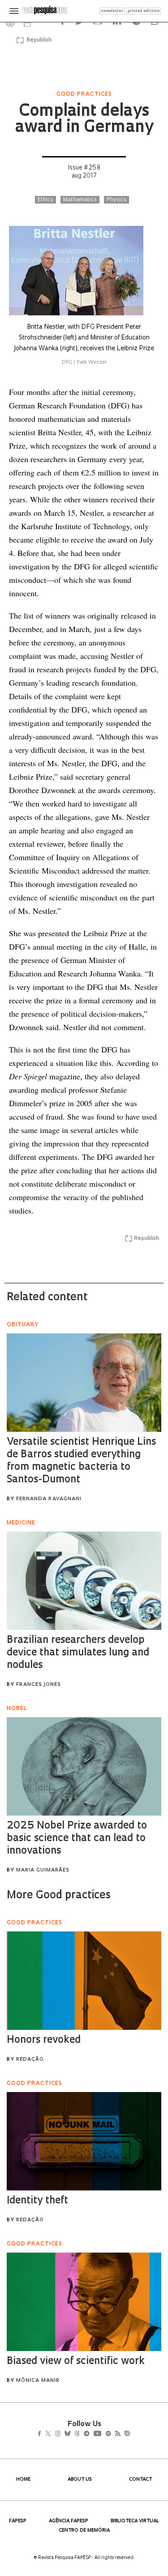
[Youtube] (117, 2435)
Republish (39, 40)
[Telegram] (102, 2435)
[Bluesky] (77, 2435)
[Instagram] (64, 2435)
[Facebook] (42, 2435)
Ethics (45, 200)
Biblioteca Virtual (135, 2521)
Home (23, 2480)
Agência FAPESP (69, 2521)
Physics (116, 200)
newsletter (112, 11)
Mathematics (80, 200)
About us (80, 2480)
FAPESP (18, 2521)
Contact (140, 2480)
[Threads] (90, 2435)
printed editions (144, 11)
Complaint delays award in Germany (84, 120)
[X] (52, 2435)
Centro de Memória (84, 2531)
